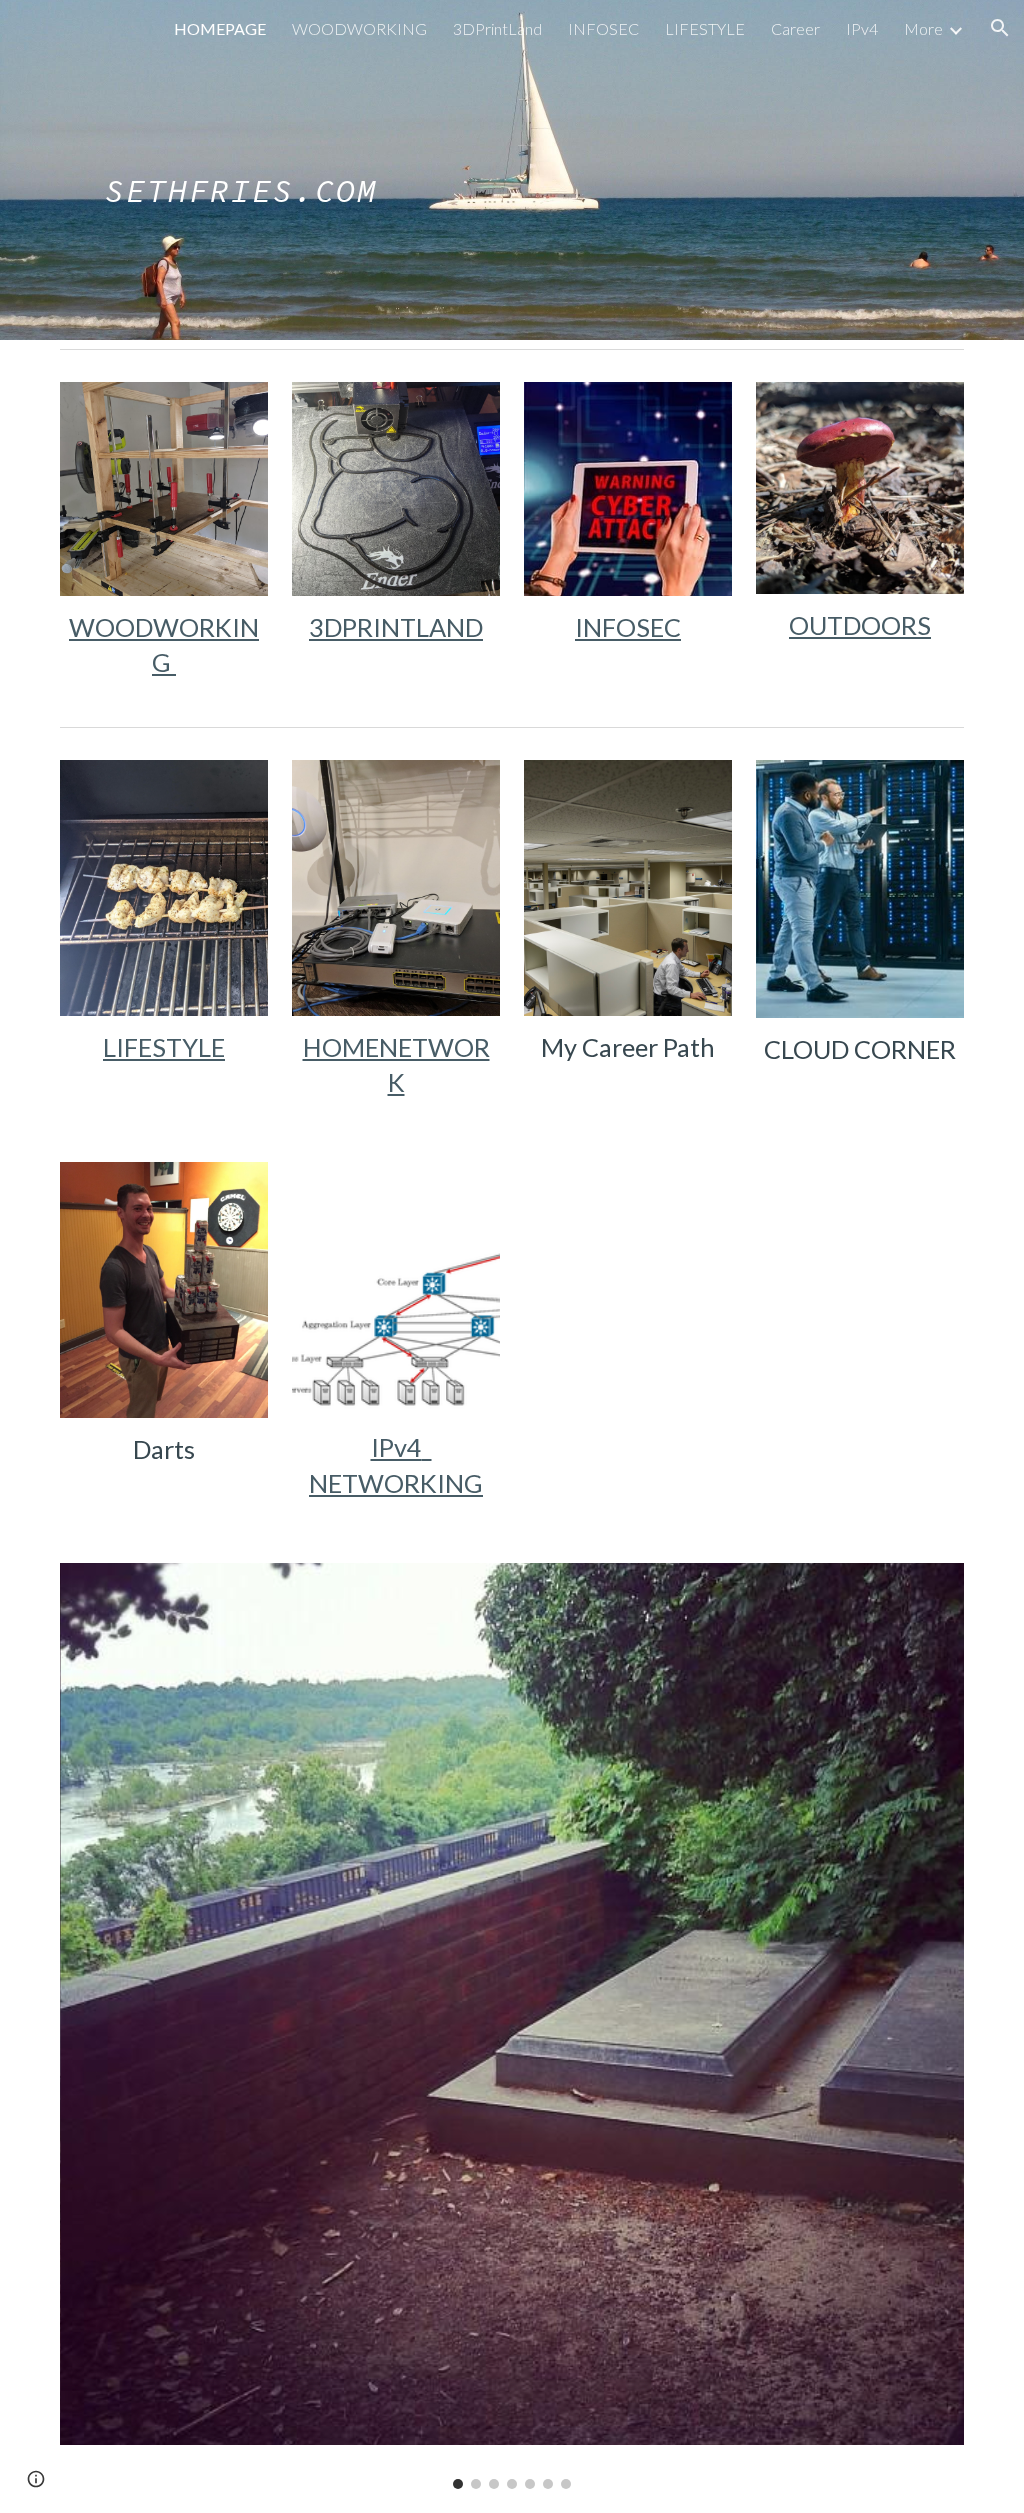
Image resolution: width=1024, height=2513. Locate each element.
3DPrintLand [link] (497, 28)
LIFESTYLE (164, 1047)
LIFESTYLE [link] (705, 28)
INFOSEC (628, 627)
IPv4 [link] (862, 28)
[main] (241, 169)
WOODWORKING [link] (359, 28)
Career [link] (795, 28)
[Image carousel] (512, 2026)
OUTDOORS (860, 625)
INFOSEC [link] (603, 28)
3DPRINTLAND (396, 627)
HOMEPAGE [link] (220, 28)
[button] (1000, 28)
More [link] (923, 28)
